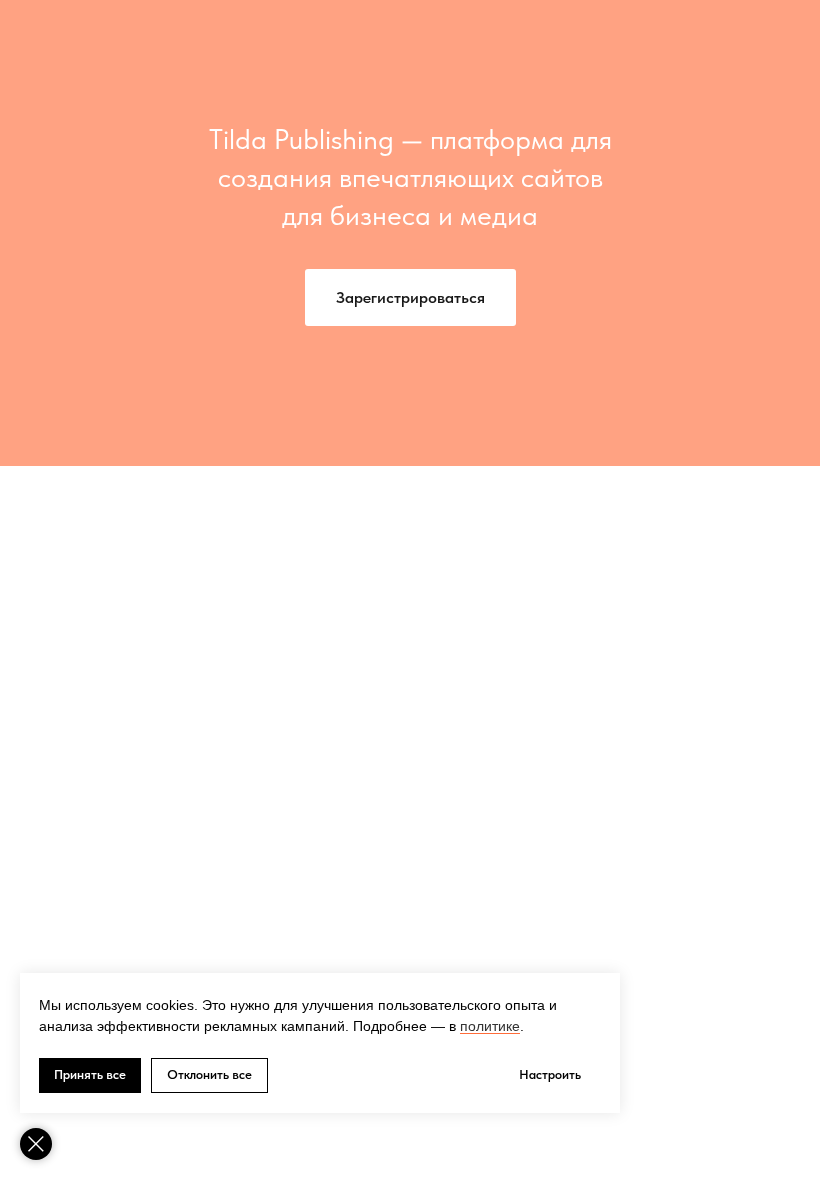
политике (490, 1026)
